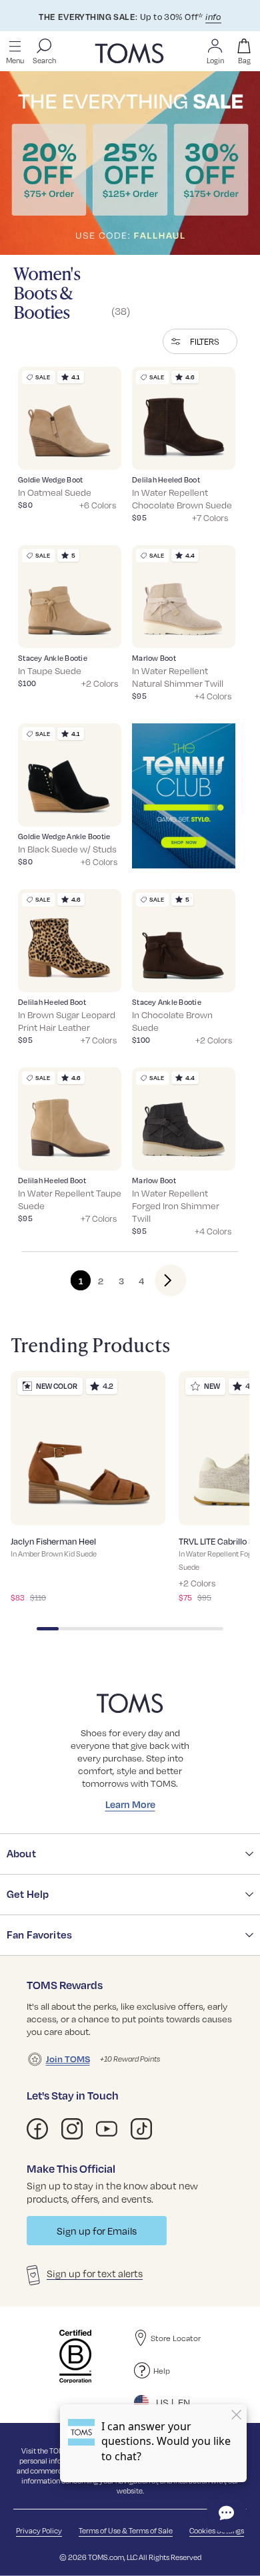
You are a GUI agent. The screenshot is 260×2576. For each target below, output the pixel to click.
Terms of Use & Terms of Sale (126, 2530)
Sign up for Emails (97, 2231)
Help (162, 2370)
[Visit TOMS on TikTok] (141, 2129)
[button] (200, 341)
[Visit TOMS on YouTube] (107, 2129)
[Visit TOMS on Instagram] (72, 2129)
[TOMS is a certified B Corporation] (75, 2356)
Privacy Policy (39, 2530)
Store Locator (176, 2338)
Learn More (130, 1804)
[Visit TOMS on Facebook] (37, 2129)
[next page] (160, 1280)
